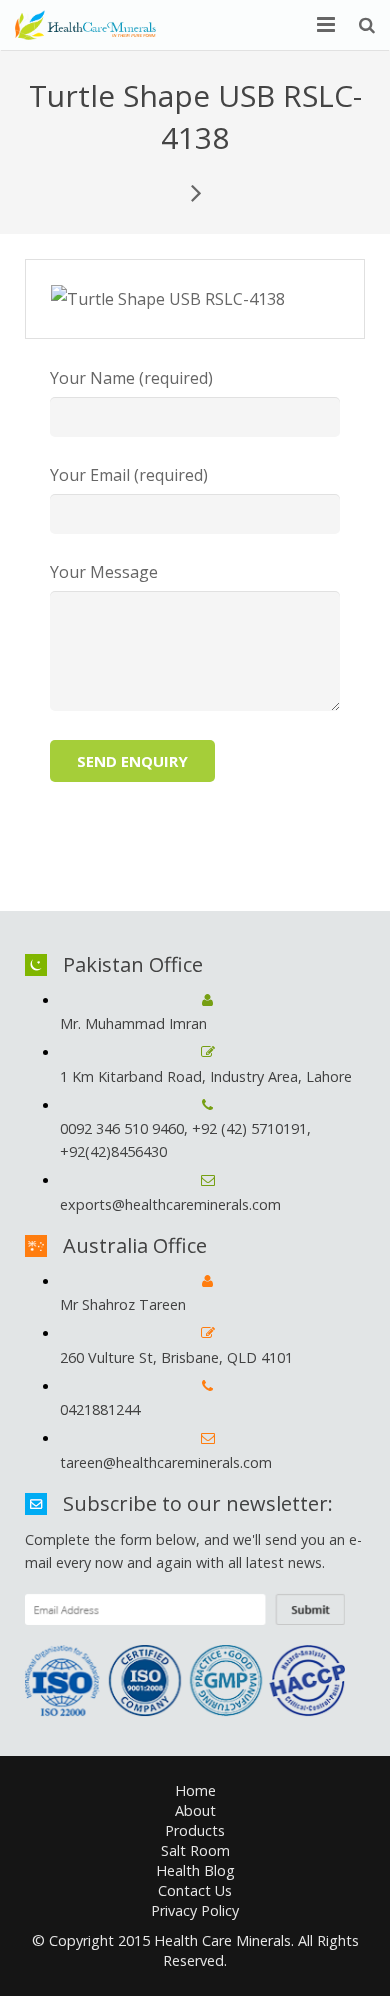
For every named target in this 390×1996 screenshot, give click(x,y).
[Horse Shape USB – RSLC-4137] (195, 192)
